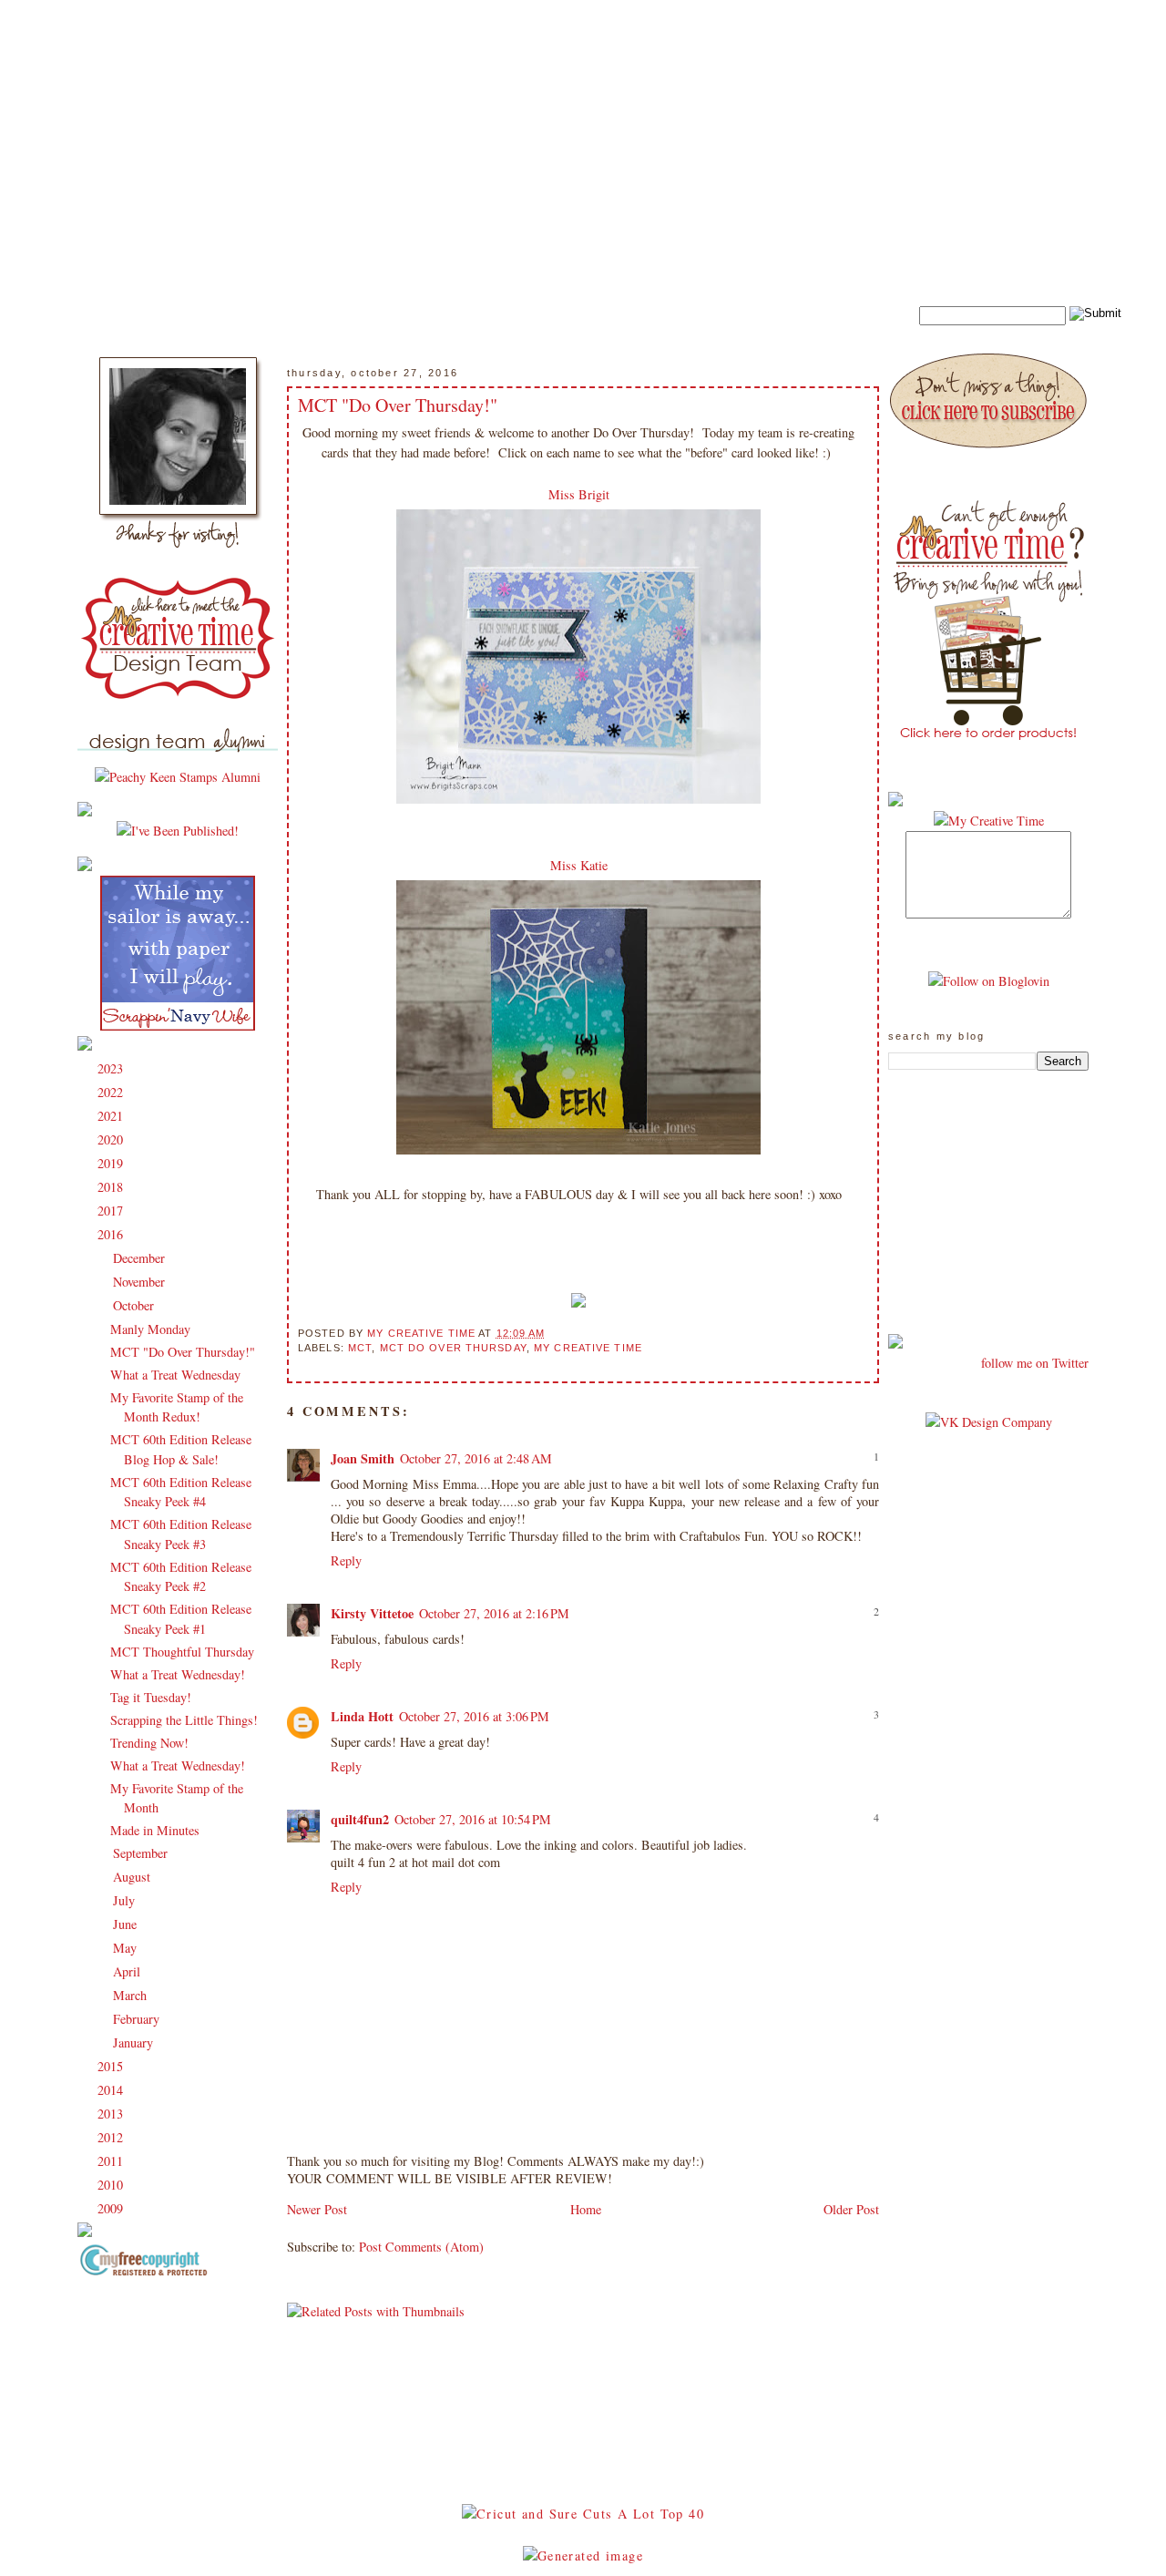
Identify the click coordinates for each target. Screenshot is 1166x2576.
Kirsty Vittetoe (372, 1613)
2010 (112, 2185)
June (127, 1924)
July (126, 1900)
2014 (112, 2090)
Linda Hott (362, 1716)
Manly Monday (150, 1329)
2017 (112, 1211)
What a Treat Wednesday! (178, 1674)
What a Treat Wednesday (175, 1375)
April (128, 1971)
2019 (112, 1163)
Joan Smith (363, 1458)
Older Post (851, 2209)
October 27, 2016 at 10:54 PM (473, 1819)
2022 (112, 1092)
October (135, 1305)
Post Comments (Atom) (421, 2247)
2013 (112, 2114)
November (141, 1282)
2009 (112, 2208)
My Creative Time (588, 1348)
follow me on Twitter (1035, 1363)
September (142, 1853)
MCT (360, 1348)
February (138, 2019)
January (135, 2042)
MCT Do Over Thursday (453, 1348)
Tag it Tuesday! (151, 1697)
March (132, 1995)
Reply (346, 1560)
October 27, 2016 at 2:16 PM (494, 1613)
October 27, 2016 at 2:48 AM (476, 1458)
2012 (112, 2137)
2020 (112, 1139)
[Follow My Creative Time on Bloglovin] (989, 981)
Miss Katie (579, 865)
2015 (112, 2066)
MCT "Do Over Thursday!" (183, 1352)
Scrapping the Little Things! (184, 1720)
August (133, 1877)
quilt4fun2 (360, 1819)
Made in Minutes (155, 1830)
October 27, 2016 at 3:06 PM (474, 1716)
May (127, 1948)
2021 (112, 1116)
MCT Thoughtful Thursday (182, 1652)
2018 (112, 1187)
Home (586, 2209)
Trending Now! (149, 1743)
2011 (112, 2161)
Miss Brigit (579, 494)
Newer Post (317, 2209)
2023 (112, 1068)
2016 (112, 1234)
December (141, 1258)
